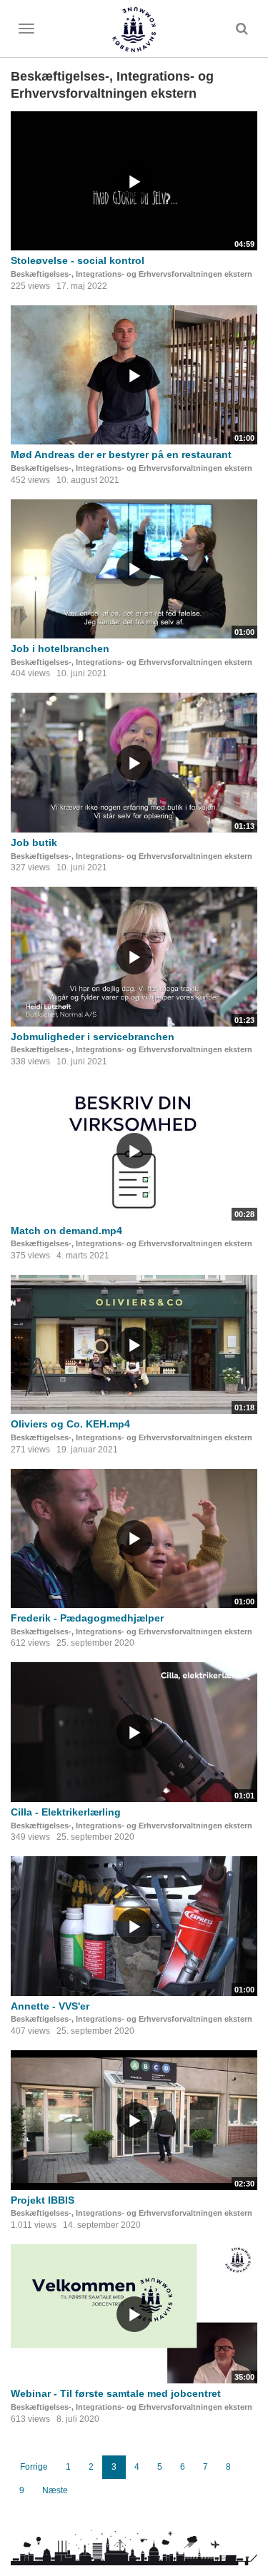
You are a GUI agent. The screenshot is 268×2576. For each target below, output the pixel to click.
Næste (55, 2490)
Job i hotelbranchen (60, 648)
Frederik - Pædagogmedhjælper (87, 1618)
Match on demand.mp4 (66, 1231)
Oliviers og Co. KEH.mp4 (70, 1424)
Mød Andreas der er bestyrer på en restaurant (121, 454)
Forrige (34, 2467)
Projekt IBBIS (43, 2200)
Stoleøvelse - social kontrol (78, 260)
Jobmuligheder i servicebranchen (93, 1037)
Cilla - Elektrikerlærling (66, 1812)
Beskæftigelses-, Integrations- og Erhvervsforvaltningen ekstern (131, 274)
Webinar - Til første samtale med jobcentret (116, 2393)
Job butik (34, 842)
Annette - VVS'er (50, 2006)
